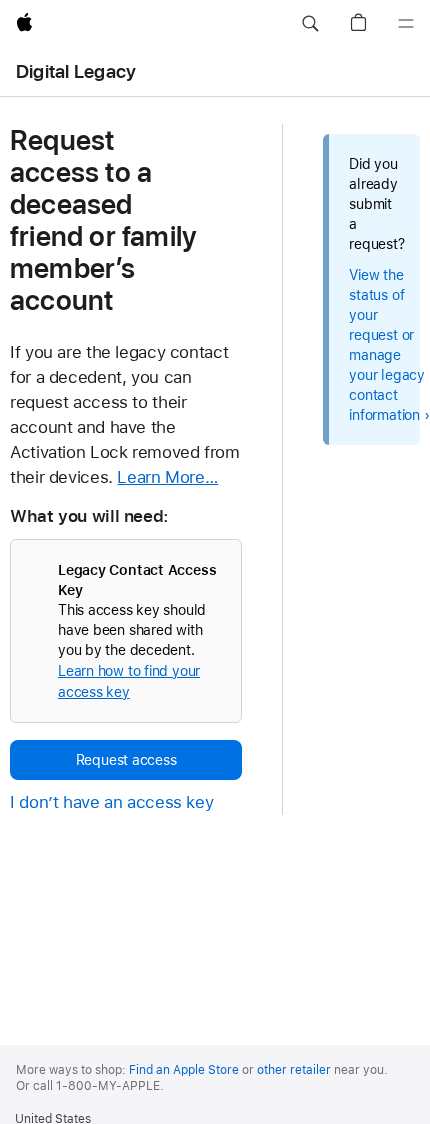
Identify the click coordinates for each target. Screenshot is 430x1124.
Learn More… (167, 477)
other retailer (294, 1070)
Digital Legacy (76, 71)
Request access (126, 760)
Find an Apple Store (184, 1070)
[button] (310, 24)
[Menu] (406, 24)
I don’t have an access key (111, 802)
